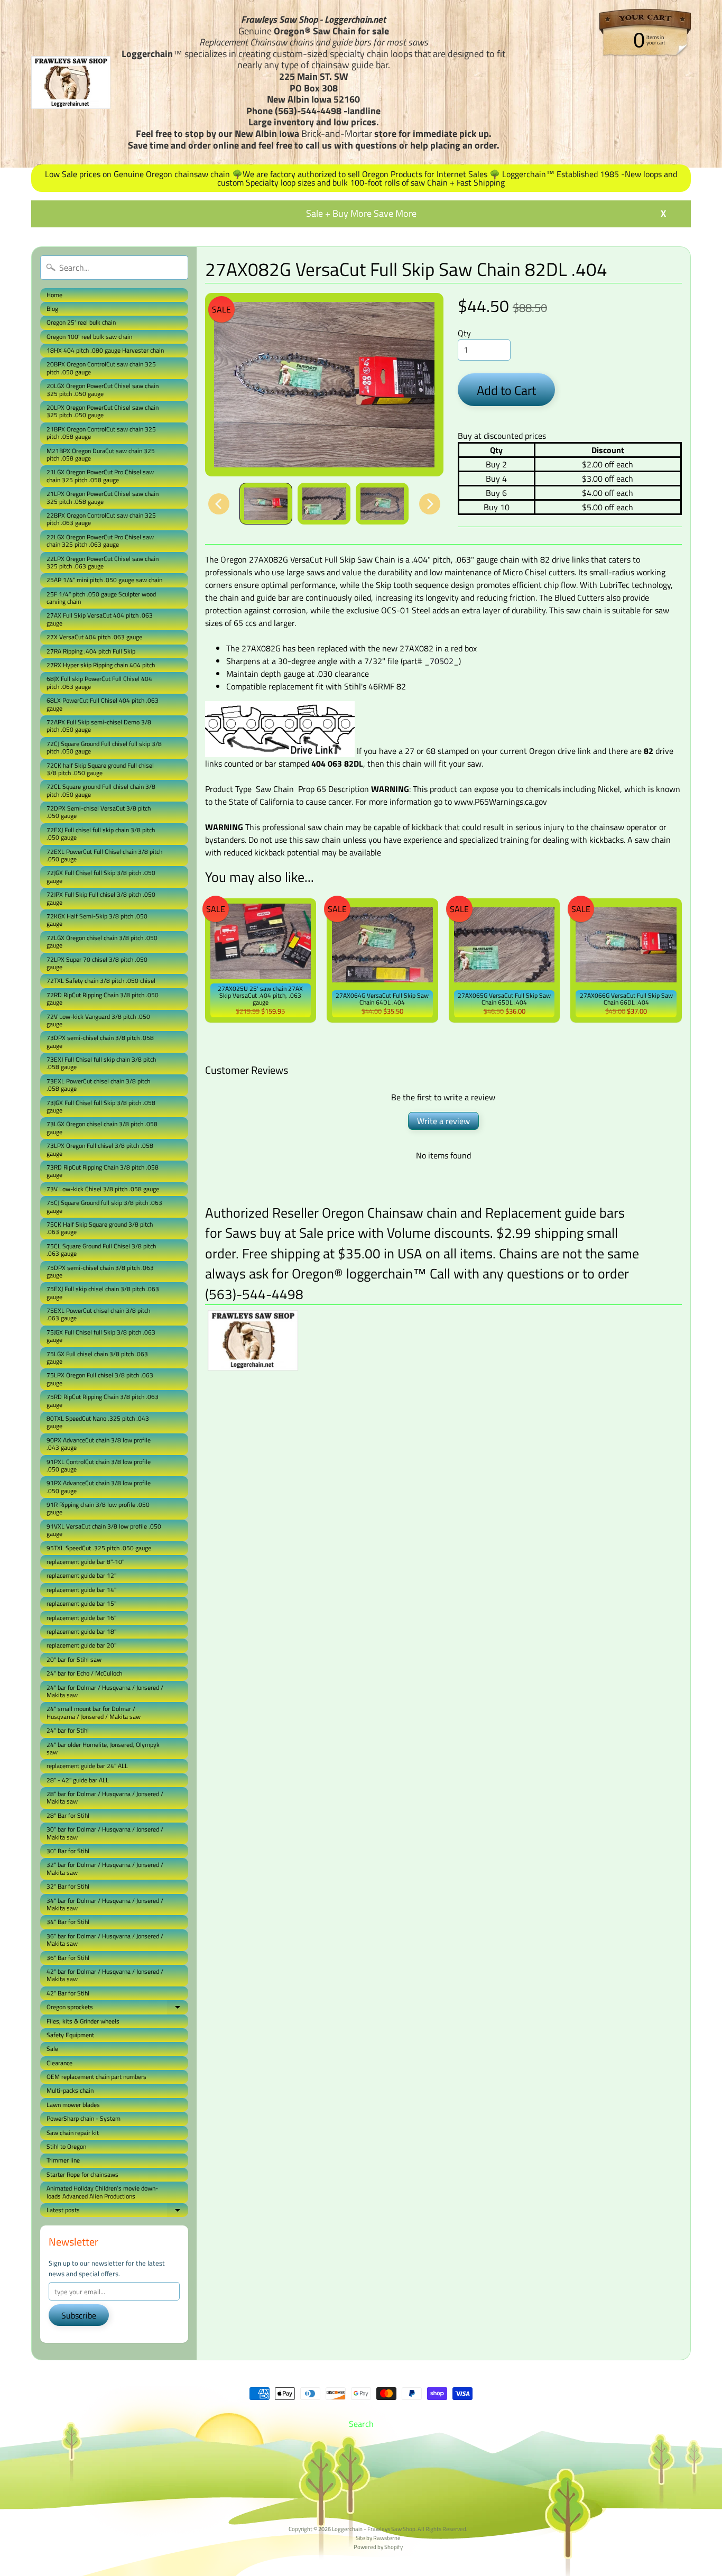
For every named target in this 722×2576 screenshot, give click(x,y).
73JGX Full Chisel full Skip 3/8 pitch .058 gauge (101, 1106)
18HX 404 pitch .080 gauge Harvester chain (105, 350)
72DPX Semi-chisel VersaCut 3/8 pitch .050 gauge (99, 812)
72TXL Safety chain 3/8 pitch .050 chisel (101, 981)
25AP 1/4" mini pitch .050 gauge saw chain (104, 580)
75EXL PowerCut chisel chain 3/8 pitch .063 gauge (98, 1314)
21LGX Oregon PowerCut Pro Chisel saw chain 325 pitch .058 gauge (100, 476)
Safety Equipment (70, 2035)
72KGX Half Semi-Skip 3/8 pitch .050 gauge (97, 920)
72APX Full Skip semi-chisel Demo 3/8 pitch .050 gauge (99, 726)
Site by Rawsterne (378, 2538)
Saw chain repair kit (73, 2133)
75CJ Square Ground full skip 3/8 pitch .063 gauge (104, 1206)
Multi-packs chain (70, 2090)
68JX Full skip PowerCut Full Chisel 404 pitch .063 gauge (99, 682)
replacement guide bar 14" (81, 1590)
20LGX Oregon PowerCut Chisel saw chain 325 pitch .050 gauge (103, 389)
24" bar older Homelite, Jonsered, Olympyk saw (103, 1748)
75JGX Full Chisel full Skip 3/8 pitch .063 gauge (101, 1336)
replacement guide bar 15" (81, 1603)
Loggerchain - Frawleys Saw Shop (374, 2529)
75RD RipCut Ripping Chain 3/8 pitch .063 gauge (103, 1400)
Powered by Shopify (378, 2547)
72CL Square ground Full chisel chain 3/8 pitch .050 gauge (101, 790)
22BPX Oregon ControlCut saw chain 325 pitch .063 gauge (101, 519)
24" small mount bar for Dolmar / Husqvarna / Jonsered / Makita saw (94, 1712)
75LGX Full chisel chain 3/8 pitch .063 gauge (97, 1358)
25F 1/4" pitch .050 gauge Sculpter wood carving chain (101, 598)
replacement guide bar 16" (81, 1618)
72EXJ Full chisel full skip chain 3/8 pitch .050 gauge (101, 834)
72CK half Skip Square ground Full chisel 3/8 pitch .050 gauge (100, 769)
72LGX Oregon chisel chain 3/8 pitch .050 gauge (102, 941)
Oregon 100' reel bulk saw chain (89, 337)
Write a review (443, 1121)
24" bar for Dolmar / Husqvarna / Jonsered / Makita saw (105, 1691)
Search (361, 2424)
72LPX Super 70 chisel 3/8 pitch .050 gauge (97, 963)
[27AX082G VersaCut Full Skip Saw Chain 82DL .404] (266, 504)
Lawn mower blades (73, 2105)
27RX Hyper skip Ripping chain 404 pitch (101, 665)
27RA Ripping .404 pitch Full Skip (91, 651)
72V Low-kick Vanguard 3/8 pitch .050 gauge (98, 1020)
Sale (52, 2049)
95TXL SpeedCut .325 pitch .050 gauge (99, 1548)
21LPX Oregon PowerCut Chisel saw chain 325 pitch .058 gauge (103, 497)
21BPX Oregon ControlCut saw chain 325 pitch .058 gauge (101, 433)
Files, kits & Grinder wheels (83, 2021)
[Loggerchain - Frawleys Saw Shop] (71, 82)
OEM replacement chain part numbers (96, 2077)
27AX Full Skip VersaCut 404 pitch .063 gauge (100, 619)
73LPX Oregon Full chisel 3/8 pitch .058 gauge (100, 1149)
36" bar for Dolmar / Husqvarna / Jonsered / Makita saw (105, 1940)
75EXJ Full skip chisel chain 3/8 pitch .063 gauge (103, 1292)
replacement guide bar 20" (81, 1645)
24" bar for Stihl (68, 1730)
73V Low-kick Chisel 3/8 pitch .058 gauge (103, 1189)
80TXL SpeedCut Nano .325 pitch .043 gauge (98, 1422)
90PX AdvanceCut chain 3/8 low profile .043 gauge (99, 1444)
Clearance (59, 2063)
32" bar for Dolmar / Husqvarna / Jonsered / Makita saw (105, 1868)
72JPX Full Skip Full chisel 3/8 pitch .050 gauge (101, 898)
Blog (52, 309)
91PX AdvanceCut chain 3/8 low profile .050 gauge (99, 1487)
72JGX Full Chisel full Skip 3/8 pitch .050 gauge (101, 876)
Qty (464, 333)
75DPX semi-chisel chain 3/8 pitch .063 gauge (100, 1271)
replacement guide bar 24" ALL (87, 1766)
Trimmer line (63, 2160)
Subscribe (79, 2315)
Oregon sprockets (117, 2008)
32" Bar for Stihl (68, 1886)
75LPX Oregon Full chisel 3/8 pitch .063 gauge (100, 1379)
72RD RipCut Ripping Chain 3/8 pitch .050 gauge (103, 999)
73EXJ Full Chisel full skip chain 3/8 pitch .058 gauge (101, 1063)
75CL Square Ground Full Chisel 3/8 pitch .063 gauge (101, 1250)
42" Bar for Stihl (68, 1993)
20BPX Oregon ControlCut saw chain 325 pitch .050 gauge (101, 368)
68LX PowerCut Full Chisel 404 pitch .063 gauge (103, 704)
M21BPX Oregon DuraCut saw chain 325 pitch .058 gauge (101, 454)
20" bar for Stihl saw (74, 1659)
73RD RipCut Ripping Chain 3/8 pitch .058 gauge (103, 1171)
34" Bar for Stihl (68, 1922)
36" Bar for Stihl (68, 1958)
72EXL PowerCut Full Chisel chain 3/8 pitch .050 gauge (104, 855)
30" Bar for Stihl (68, 1851)
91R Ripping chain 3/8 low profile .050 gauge (98, 1508)
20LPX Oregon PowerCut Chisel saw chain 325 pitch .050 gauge (103, 411)
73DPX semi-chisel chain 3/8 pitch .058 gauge (100, 1041)
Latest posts (117, 2211)
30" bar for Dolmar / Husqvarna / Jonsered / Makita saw (105, 1833)
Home (54, 295)
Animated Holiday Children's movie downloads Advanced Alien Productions (102, 2192)
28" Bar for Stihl (68, 1815)
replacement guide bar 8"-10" (85, 1562)
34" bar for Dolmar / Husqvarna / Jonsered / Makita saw (105, 1904)
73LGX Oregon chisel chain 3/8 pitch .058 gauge (102, 1128)
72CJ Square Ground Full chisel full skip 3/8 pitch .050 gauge (104, 747)
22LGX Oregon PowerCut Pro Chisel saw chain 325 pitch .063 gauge (100, 541)
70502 (442, 661)
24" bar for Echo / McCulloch (84, 1673)
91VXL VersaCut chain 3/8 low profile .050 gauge (104, 1530)
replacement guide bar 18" (81, 1631)
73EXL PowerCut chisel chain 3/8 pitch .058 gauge (98, 1085)
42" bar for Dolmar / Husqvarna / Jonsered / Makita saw (105, 1975)
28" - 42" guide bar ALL (78, 1780)
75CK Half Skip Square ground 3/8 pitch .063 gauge (100, 1228)
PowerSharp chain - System (84, 2118)
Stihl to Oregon (66, 2146)
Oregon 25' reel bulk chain (81, 322)
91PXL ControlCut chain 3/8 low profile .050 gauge (99, 1465)
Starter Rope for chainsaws (82, 2174)
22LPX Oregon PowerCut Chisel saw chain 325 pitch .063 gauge (103, 562)
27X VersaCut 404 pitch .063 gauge (94, 637)
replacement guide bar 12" (81, 1575)
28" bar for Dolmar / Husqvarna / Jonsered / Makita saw (105, 1797)
